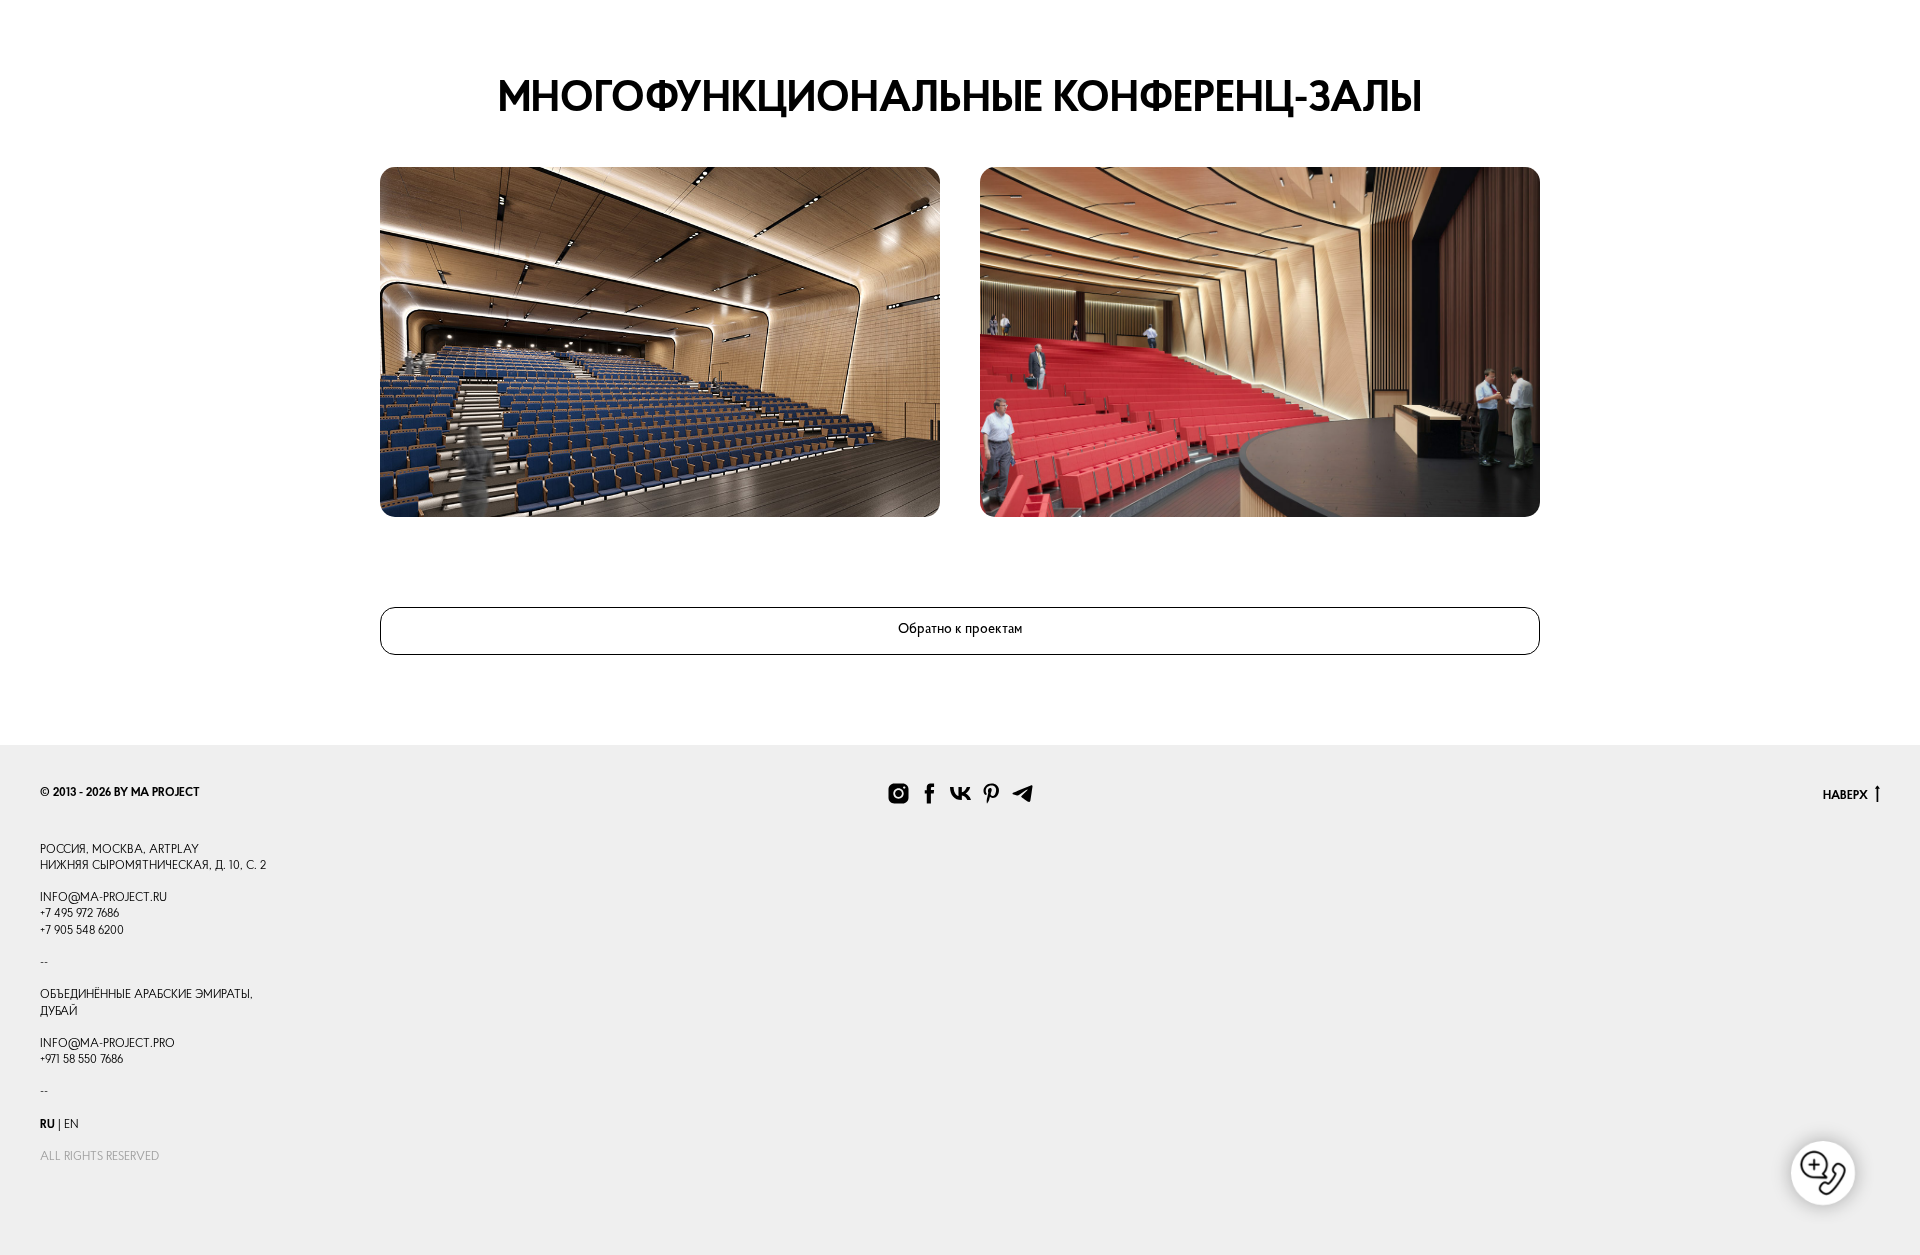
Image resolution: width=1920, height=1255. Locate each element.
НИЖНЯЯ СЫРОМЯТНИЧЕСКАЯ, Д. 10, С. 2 (153, 866)
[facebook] (929, 793)
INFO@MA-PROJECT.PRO (107, 1044)
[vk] (960, 793)
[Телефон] (1619, 40)
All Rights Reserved (99, 1157)
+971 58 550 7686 (81, 1060)
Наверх (1845, 796)
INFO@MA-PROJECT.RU (103, 898)
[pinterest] (991, 793)
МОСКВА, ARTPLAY (145, 850)
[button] (1862, 30)
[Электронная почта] (1707, 40)
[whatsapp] (1663, 40)
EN (71, 1125)
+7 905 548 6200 (82, 931)
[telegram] (1795, 40)
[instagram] (1751, 40)
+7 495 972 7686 (79, 914)
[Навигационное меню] (51, 31)
